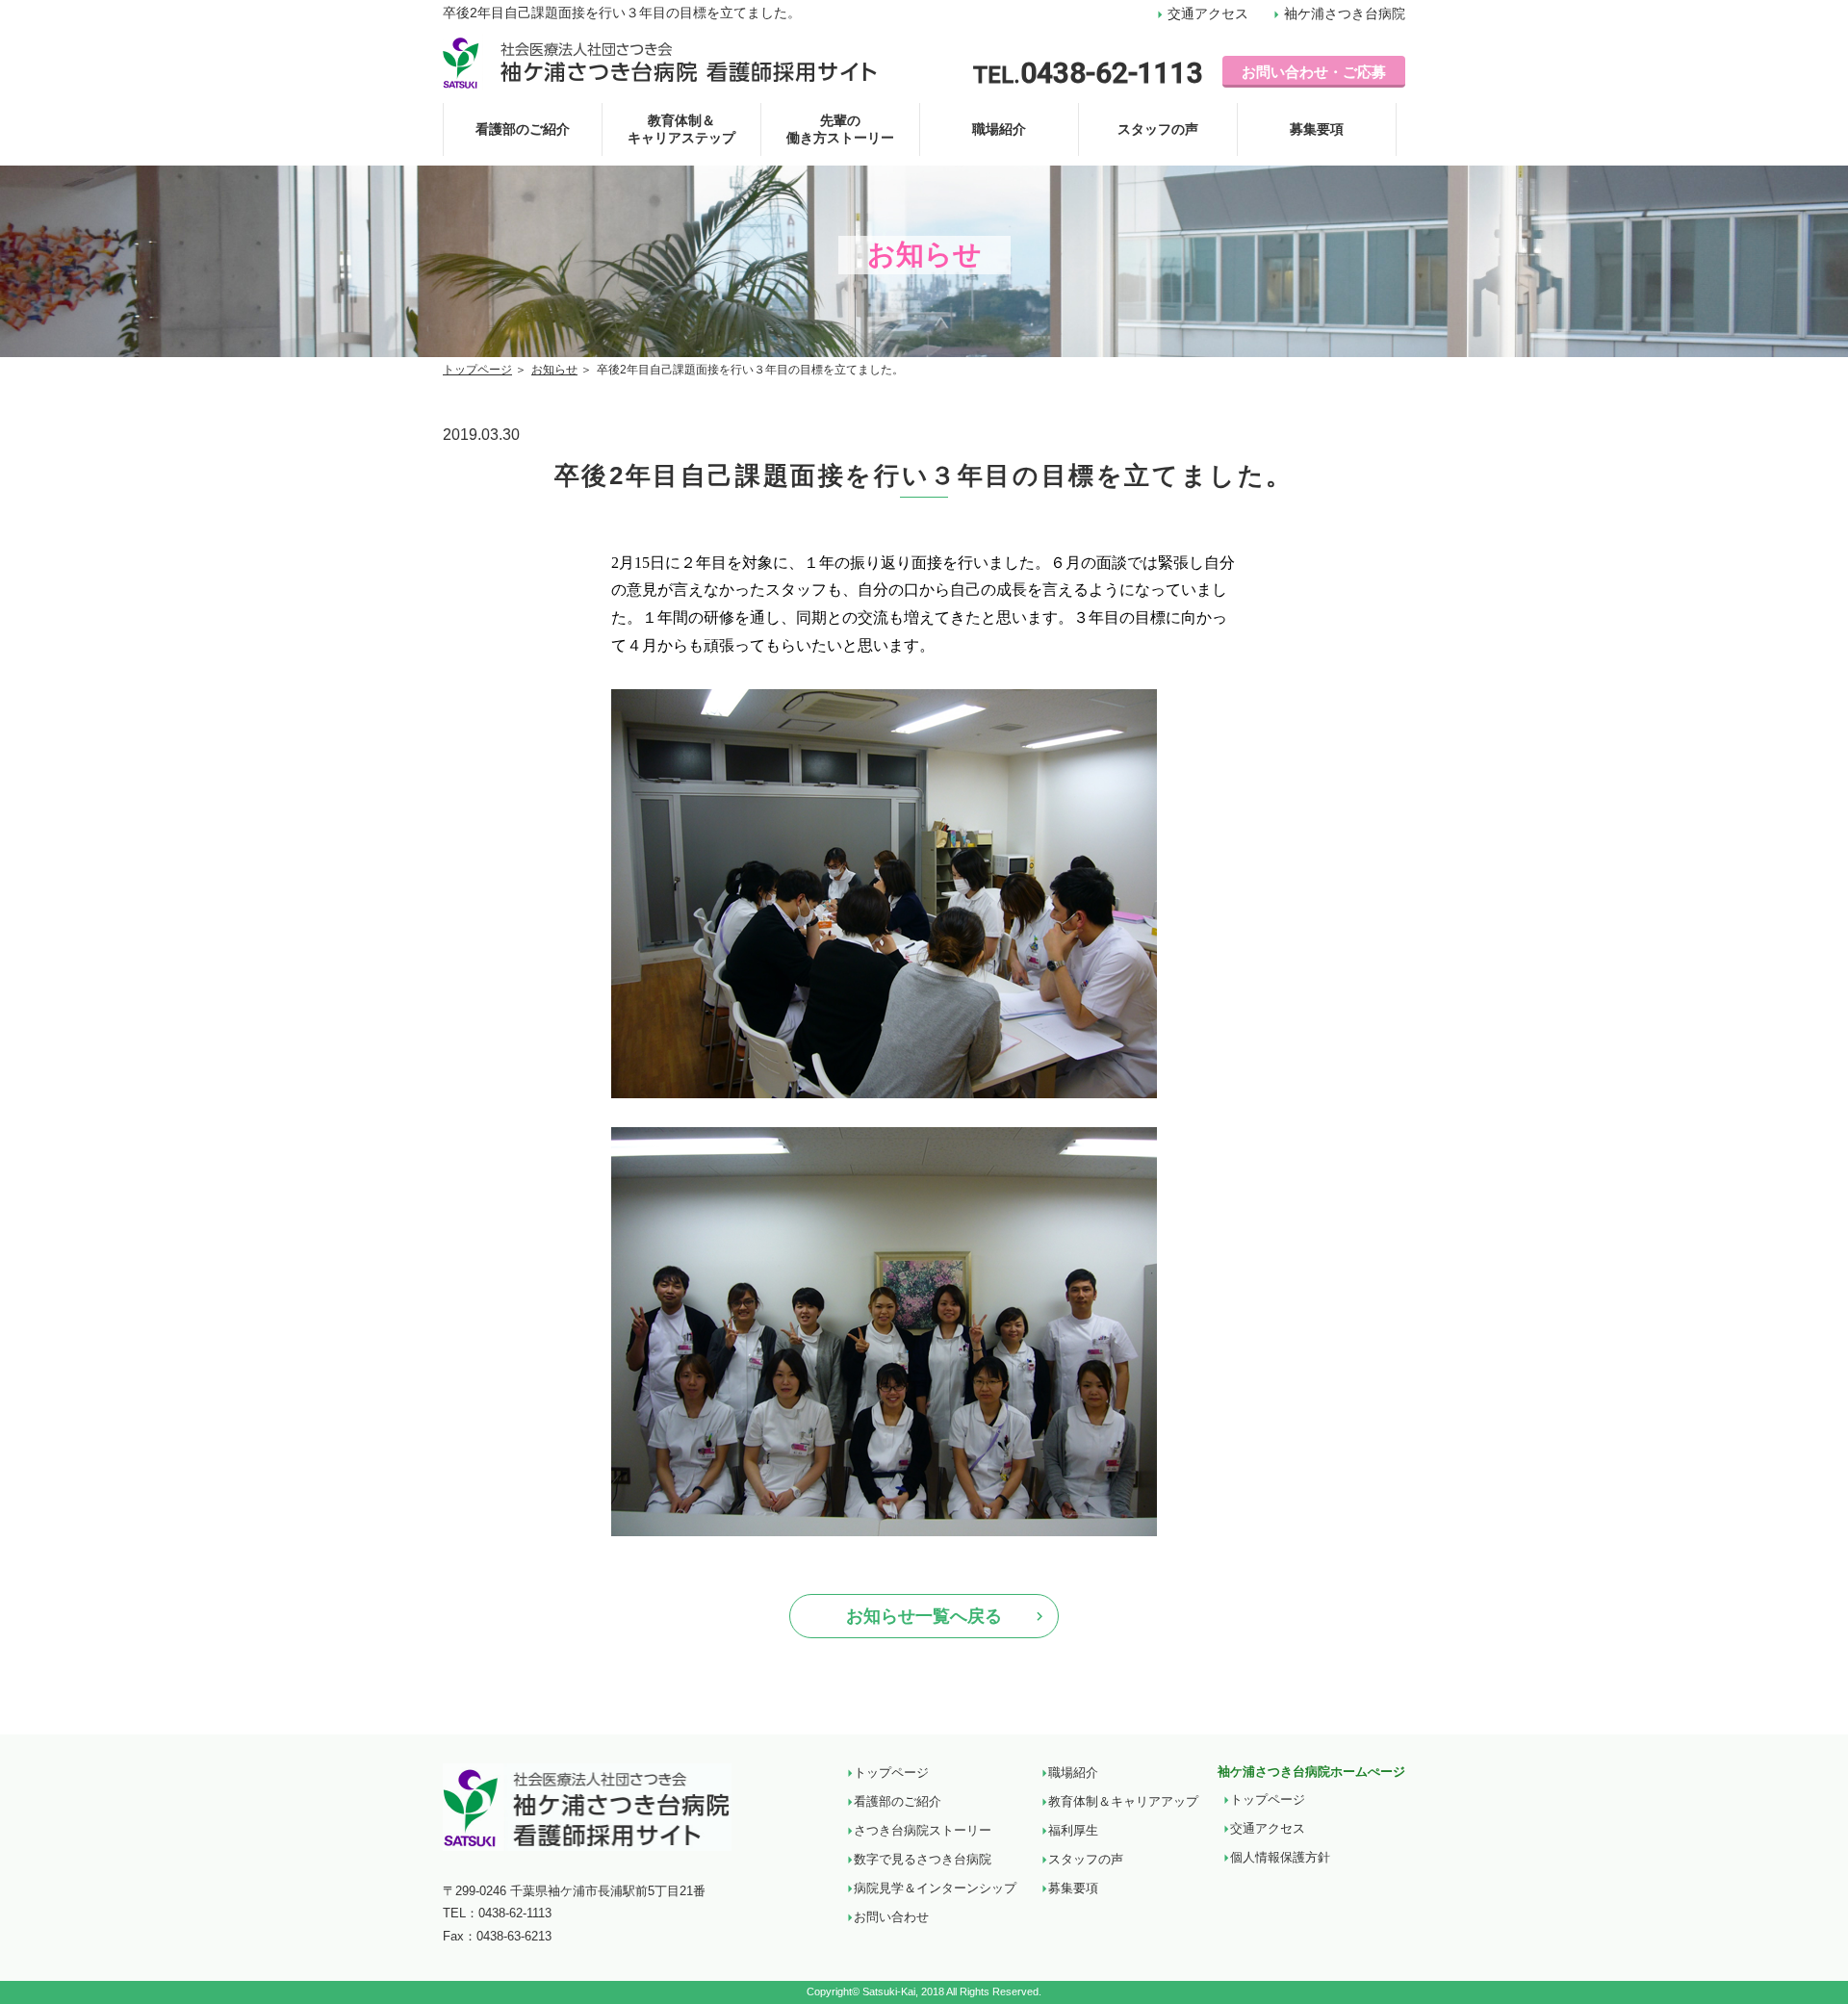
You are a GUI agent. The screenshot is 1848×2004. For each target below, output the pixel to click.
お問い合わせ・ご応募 (1314, 72)
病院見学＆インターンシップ (935, 1888)
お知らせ (554, 370)
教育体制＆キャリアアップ (1123, 1801)
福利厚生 (1073, 1830)
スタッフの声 (1158, 129)
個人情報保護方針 (1280, 1857)
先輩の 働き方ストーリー (840, 129)
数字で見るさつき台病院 (923, 1859)
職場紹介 (999, 129)
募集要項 (1317, 129)
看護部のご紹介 (523, 129)
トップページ (477, 370)
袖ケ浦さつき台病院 (1343, 13)
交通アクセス (1206, 13)
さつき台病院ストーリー (923, 1830)
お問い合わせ (891, 1917)
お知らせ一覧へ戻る (924, 1616)
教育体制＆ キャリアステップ (681, 129)
